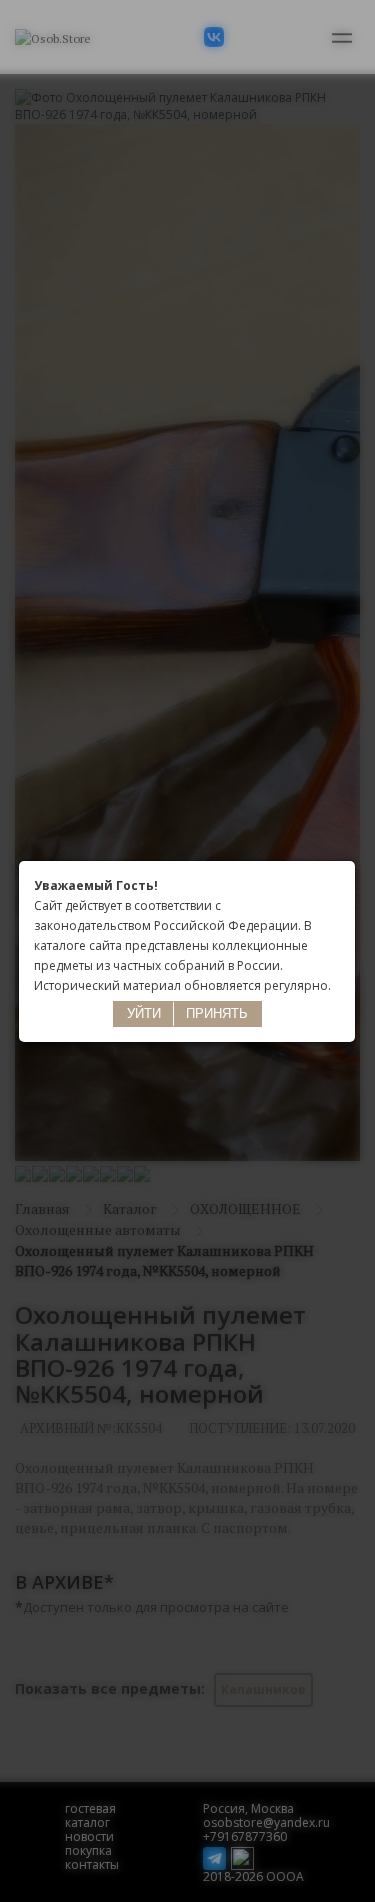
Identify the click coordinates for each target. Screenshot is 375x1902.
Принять (217, 1013)
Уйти (144, 1013)
